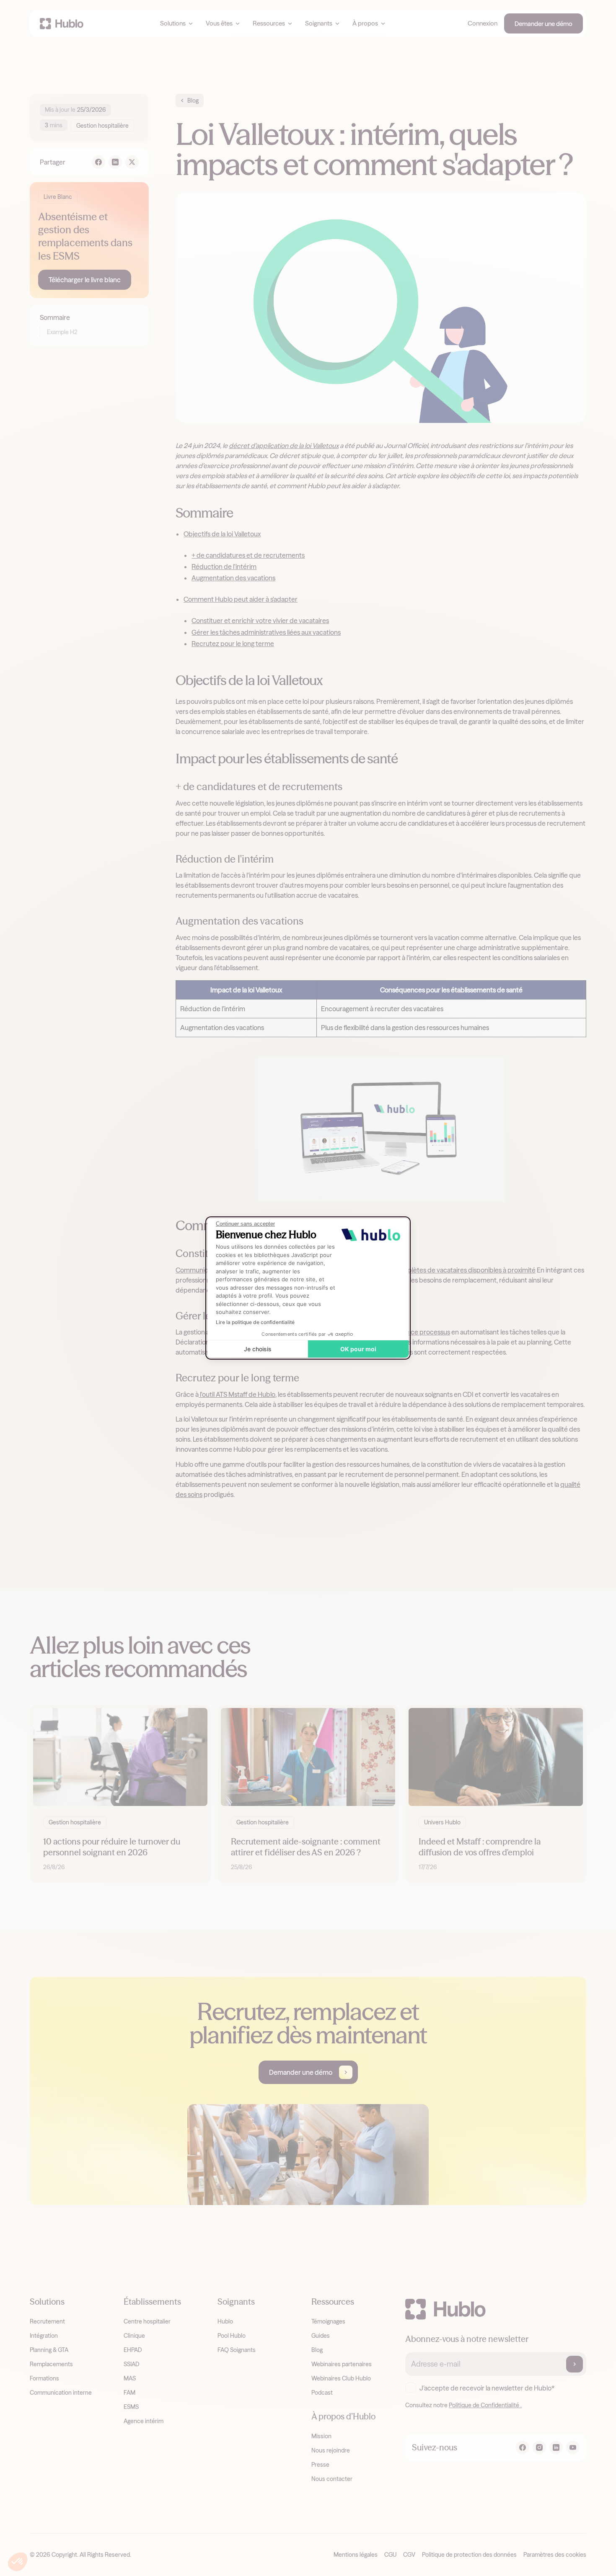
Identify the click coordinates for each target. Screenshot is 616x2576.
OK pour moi (358, 1349)
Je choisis (258, 1349)
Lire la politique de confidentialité (255, 1322)
